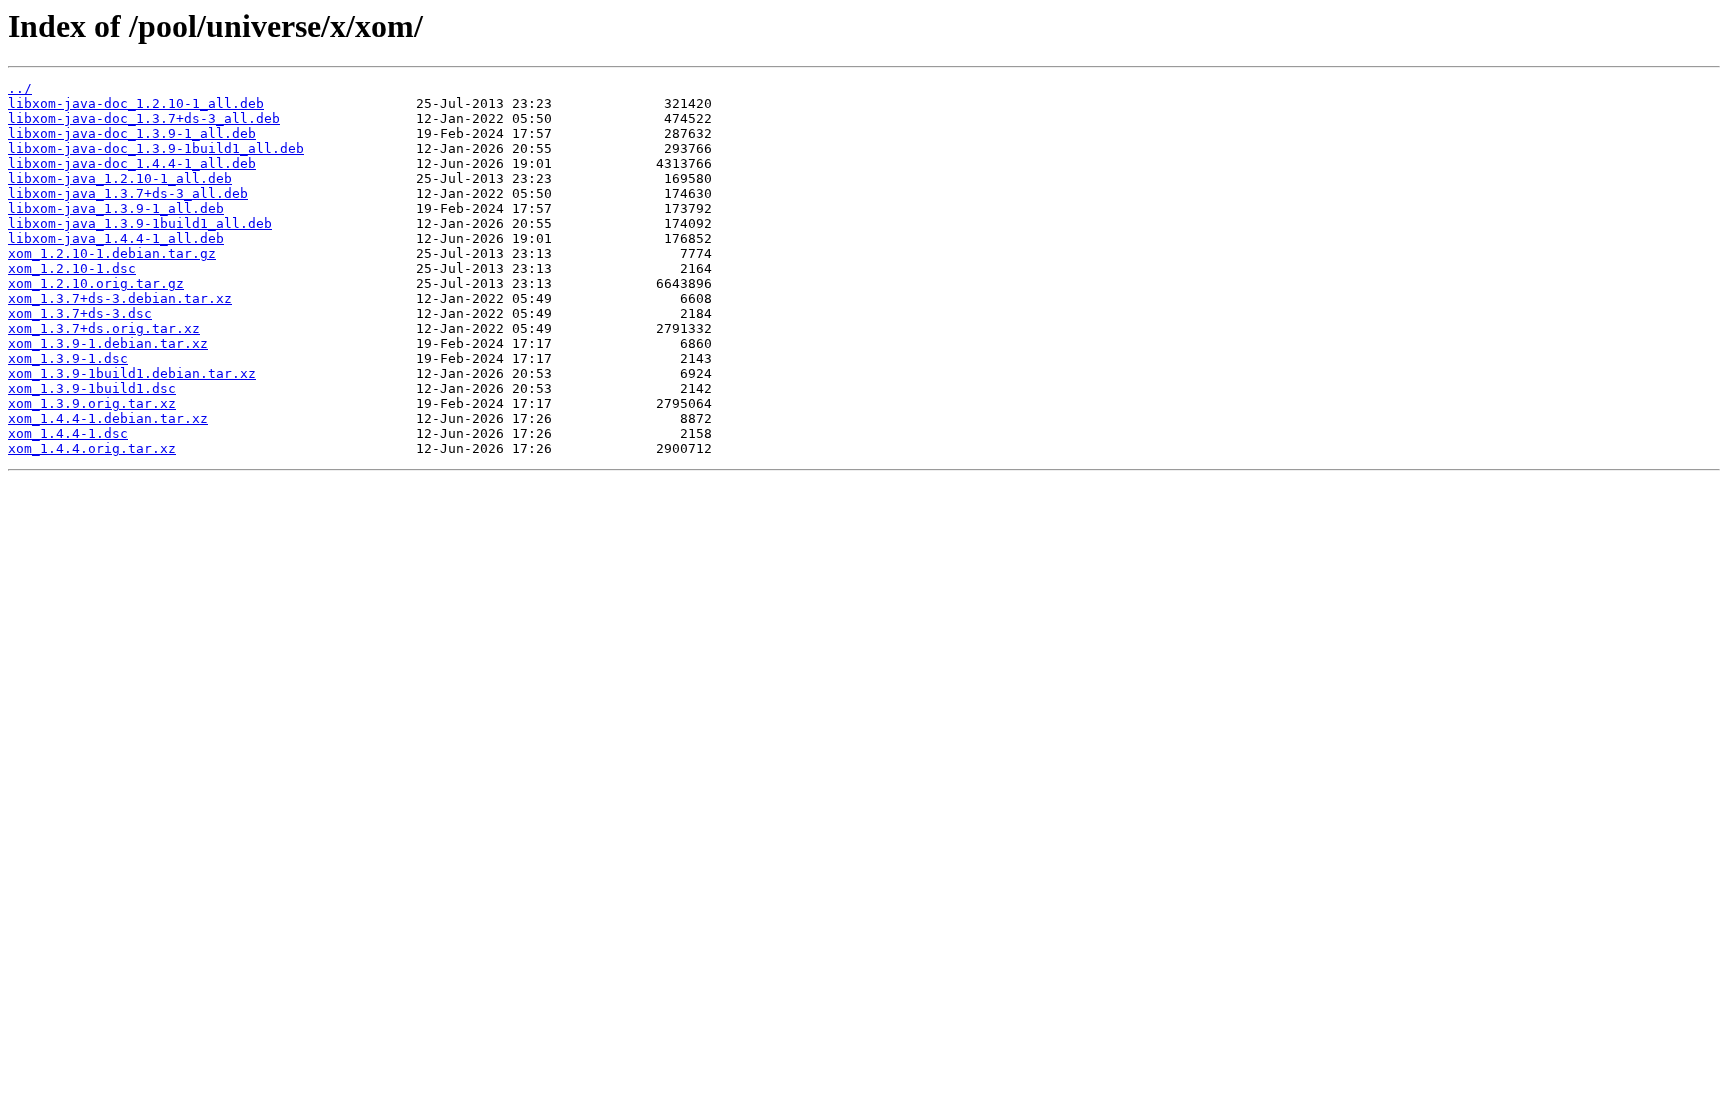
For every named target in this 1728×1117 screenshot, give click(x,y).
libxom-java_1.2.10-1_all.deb (120, 178)
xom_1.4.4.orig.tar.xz (92, 448)
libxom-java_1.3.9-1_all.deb (116, 208)
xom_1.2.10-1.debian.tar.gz (112, 253)
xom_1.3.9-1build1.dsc (92, 388)
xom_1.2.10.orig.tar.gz (96, 283)
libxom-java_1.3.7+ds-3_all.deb (128, 193)
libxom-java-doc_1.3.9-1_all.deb (132, 133)
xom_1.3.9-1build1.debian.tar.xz (132, 373)
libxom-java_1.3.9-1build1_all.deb (140, 223)
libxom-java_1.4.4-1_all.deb (116, 238)
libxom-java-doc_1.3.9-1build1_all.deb (156, 148)
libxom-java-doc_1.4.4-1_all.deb (132, 163)
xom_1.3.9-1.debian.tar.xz (108, 343)
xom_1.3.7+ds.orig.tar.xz (104, 328)
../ (20, 88)
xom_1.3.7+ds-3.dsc (80, 313)
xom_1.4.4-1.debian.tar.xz (108, 418)
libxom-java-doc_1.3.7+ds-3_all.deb (144, 118)
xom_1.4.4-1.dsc (68, 433)
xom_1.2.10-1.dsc (72, 268)
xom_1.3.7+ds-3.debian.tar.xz (120, 298)
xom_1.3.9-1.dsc (68, 358)
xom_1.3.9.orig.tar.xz (92, 403)
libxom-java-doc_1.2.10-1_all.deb (136, 103)
